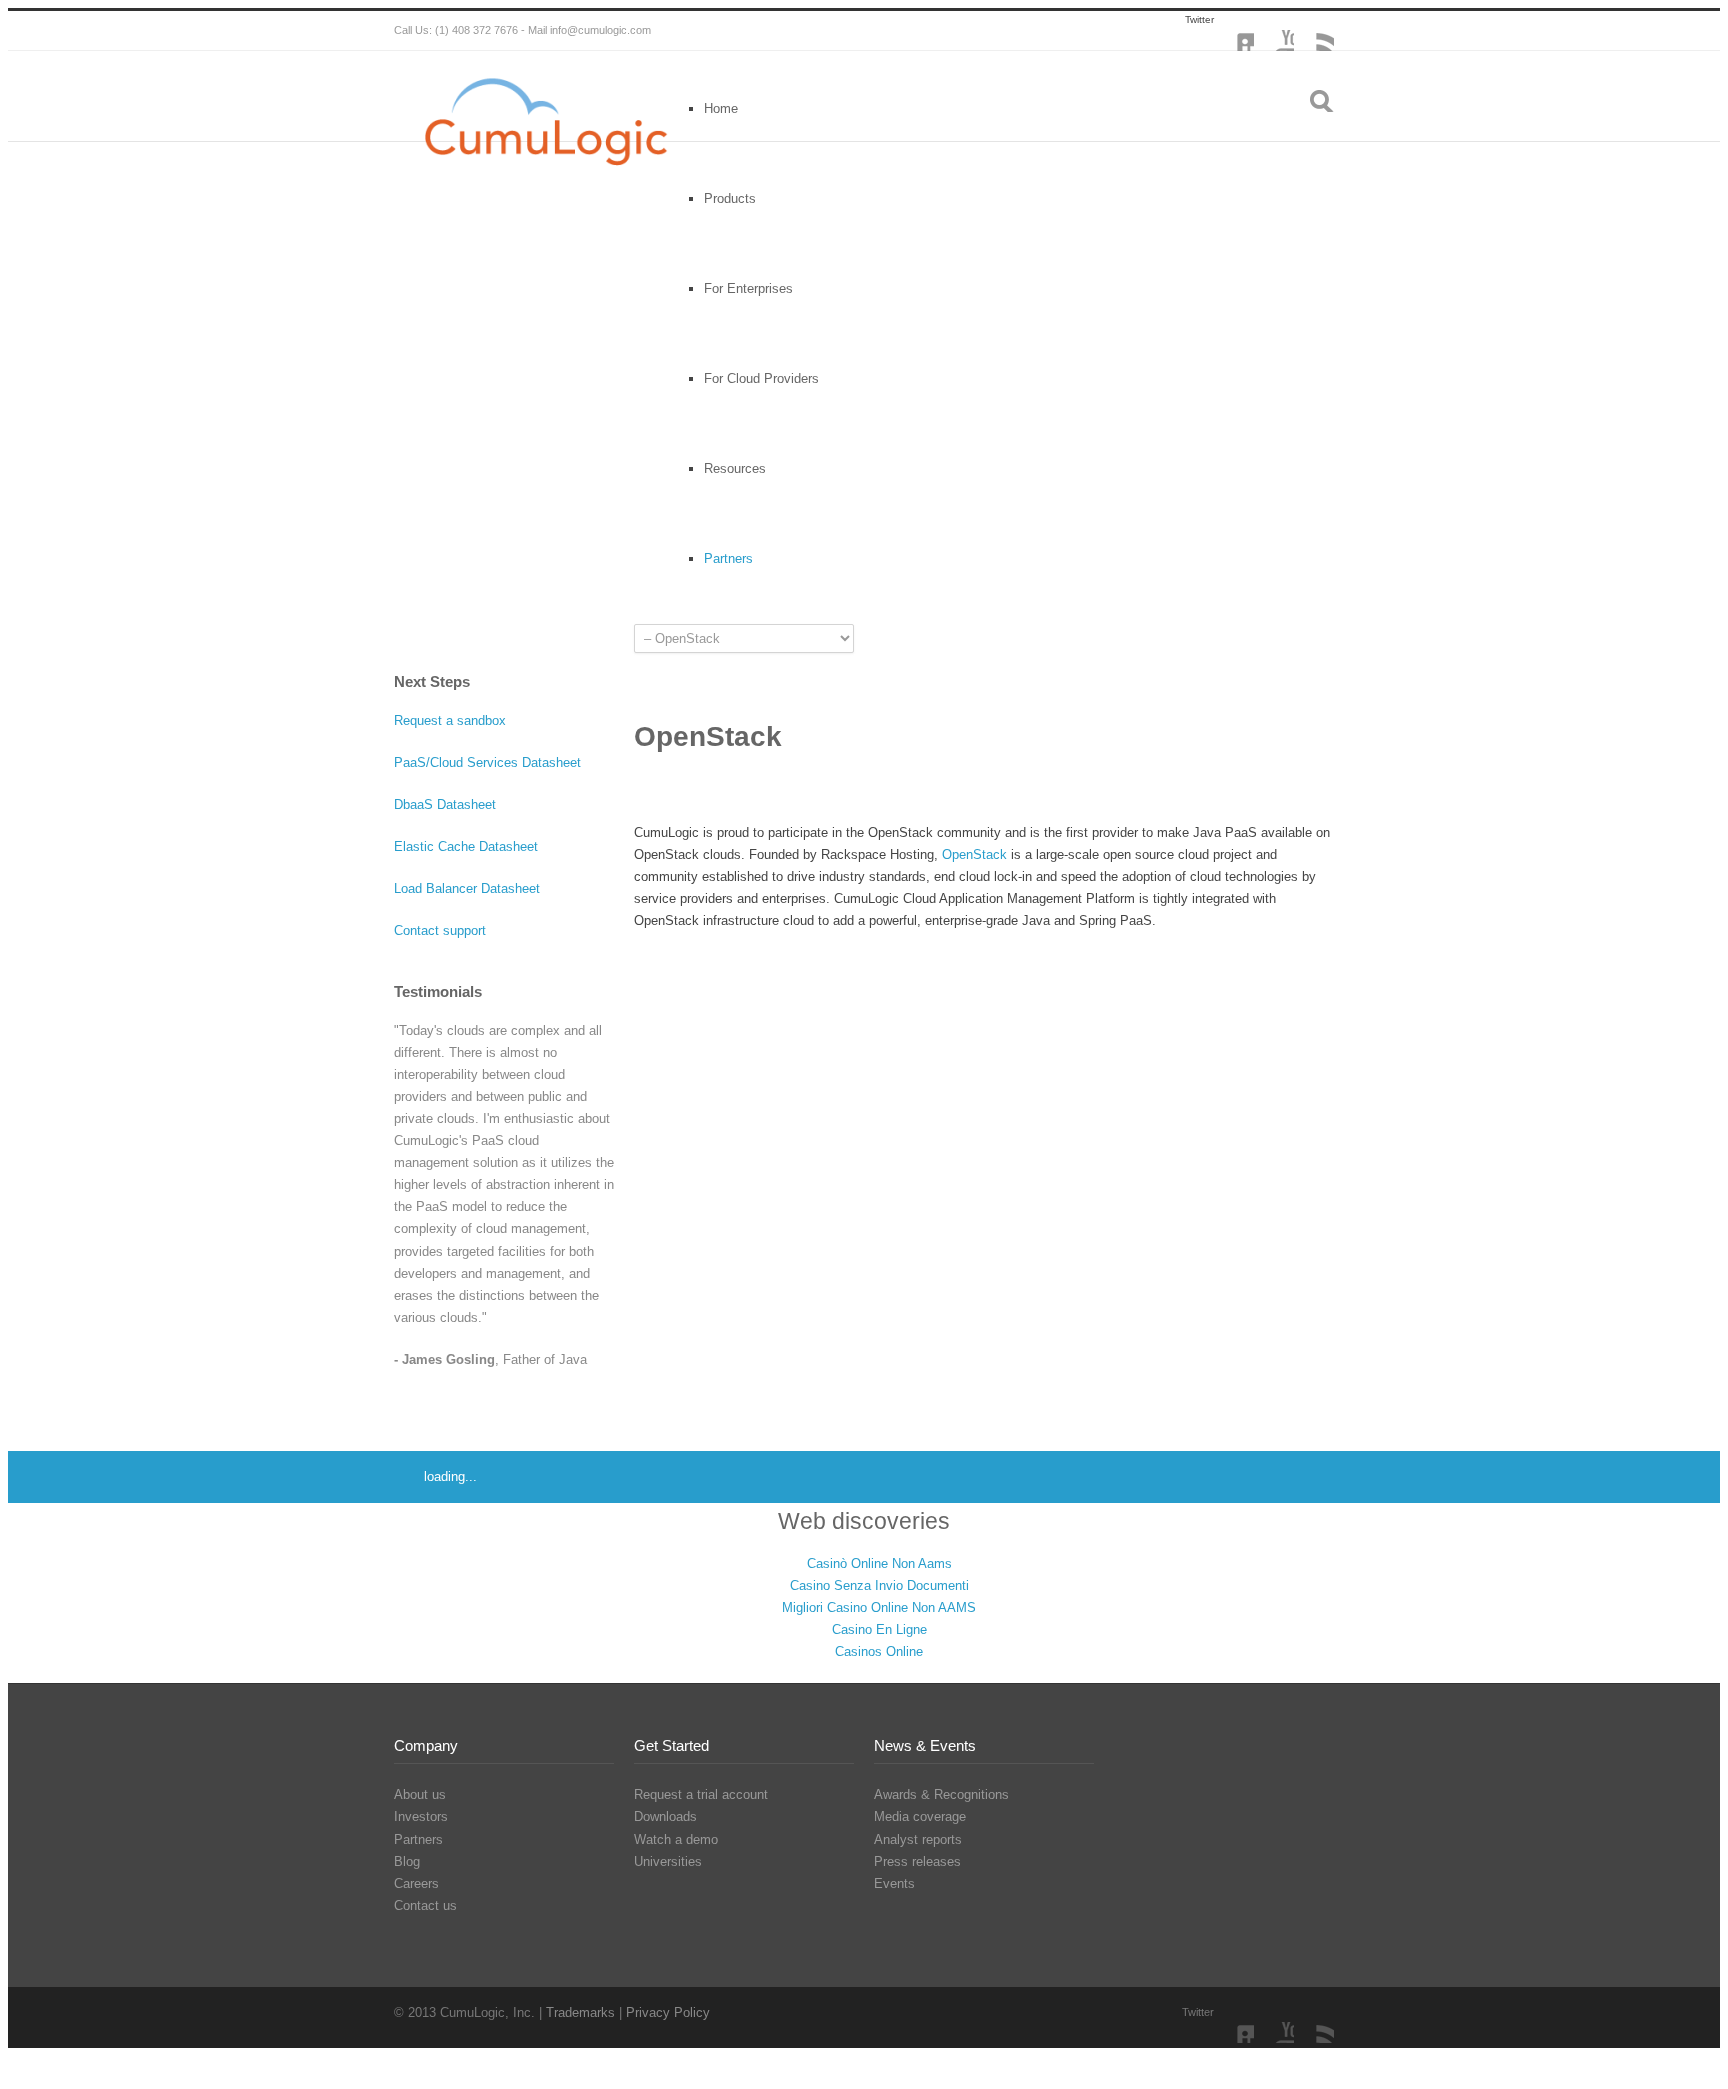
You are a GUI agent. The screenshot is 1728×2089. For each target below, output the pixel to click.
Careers (416, 1883)
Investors (421, 1816)
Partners (418, 1839)
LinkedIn (1234, 31)
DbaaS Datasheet (445, 804)
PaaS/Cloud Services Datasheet (487, 762)
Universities (668, 1861)
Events (894, 1883)
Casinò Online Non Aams (879, 1563)
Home (721, 108)
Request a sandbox (450, 720)
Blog (407, 1861)
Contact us (425, 1905)
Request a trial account (701, 1794)
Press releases (917, 1861)
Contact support (440, 930)
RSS (1314, 31)
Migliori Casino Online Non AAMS (879, 1607)
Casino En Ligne (879, 1629)
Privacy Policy (668, 2012)
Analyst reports (918, 1839)
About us (420, 1794)
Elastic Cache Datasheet (466, 846)
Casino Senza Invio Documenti (879, 1585)
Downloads (665, 1816)
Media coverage (920, 1816)
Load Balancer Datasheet (467, 888)
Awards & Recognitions (941, 1794)
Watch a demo (676, 1839)
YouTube (1274, 31)
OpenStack (974, 854)
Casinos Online (879, 1651)
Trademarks (582, 2012)
